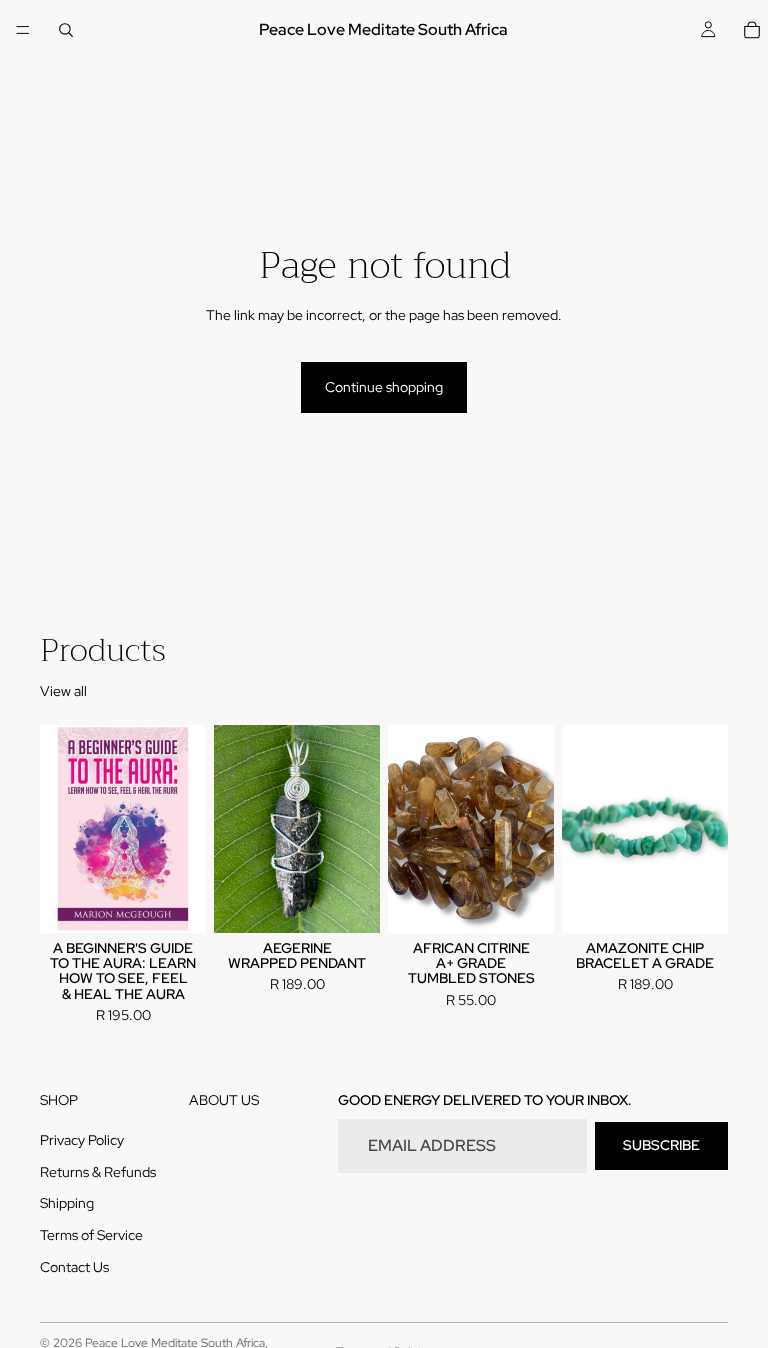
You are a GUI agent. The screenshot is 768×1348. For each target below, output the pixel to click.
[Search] (66, 30)
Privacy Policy (82, 1141)
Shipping (67, 1204)
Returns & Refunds (98, 1172)
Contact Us (74, 1267)
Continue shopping (384, 387)
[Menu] (23, 30)
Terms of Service (91, 1235)
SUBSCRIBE (661, 1146)
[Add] (175, 902)
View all (63, 691)
